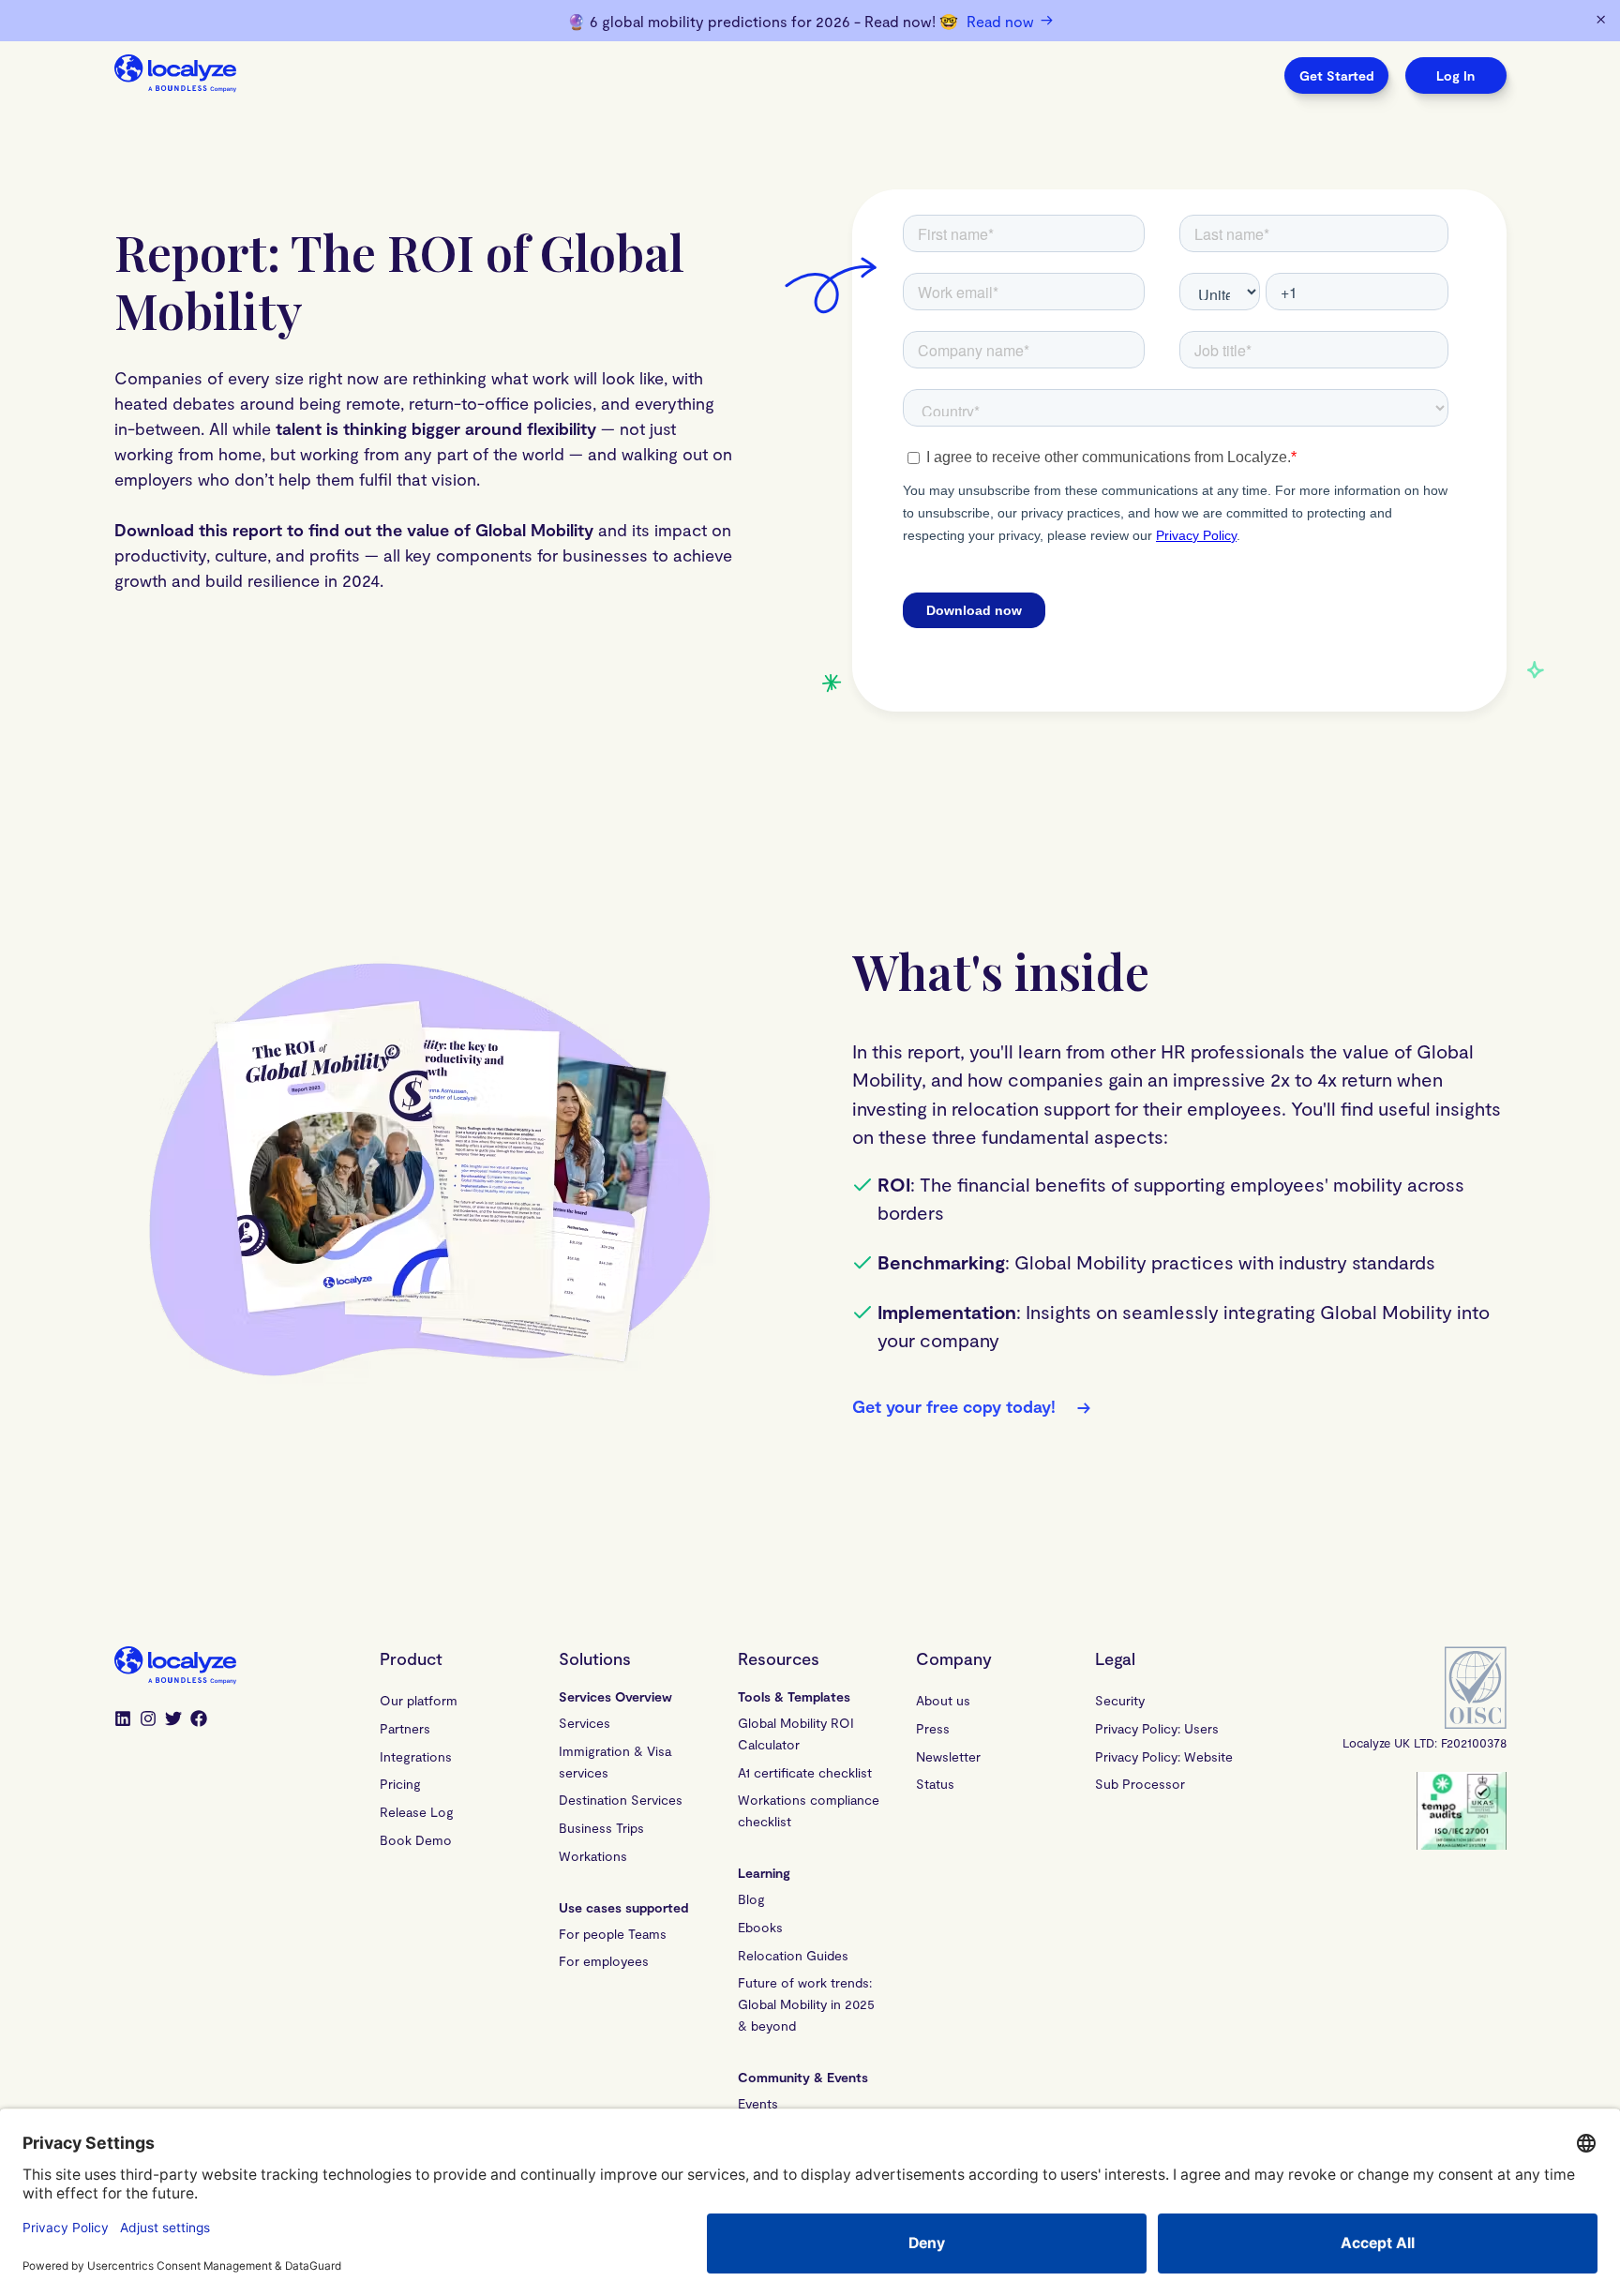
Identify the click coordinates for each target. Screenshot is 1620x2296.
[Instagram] (148, 1720)
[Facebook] (199, 1720)
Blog (751, 1899)
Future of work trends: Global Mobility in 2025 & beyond (809, 2004)
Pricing (400, 1784)
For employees (604, 1961)
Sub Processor (1140, 1784)
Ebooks (760, 1927)
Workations (593, 1856)
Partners (405, 1728)
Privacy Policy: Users (1157, 1728)
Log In (1455, 75)
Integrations (416, 1756)
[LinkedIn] (123, 1720)
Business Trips (601, 1828)
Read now (1010, 21)
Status (935, 1784)
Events (758, 2103)
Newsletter (948, 1756)
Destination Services (621, 1800)
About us (943, 1700)
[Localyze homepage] (175, 75)
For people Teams (613, 1934)
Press (933, 1728)
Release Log (417, 1812)
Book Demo (416, 1840)
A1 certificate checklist (805, 1772)
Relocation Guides (793, 1955)
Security (1120, 1700)
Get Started (1336, 75)
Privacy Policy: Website (1164, 1756)
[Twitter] (173, 1720)
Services (585, 1723)
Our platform (419, 1700)
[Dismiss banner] (1601, 21)
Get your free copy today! (971, 1407)
